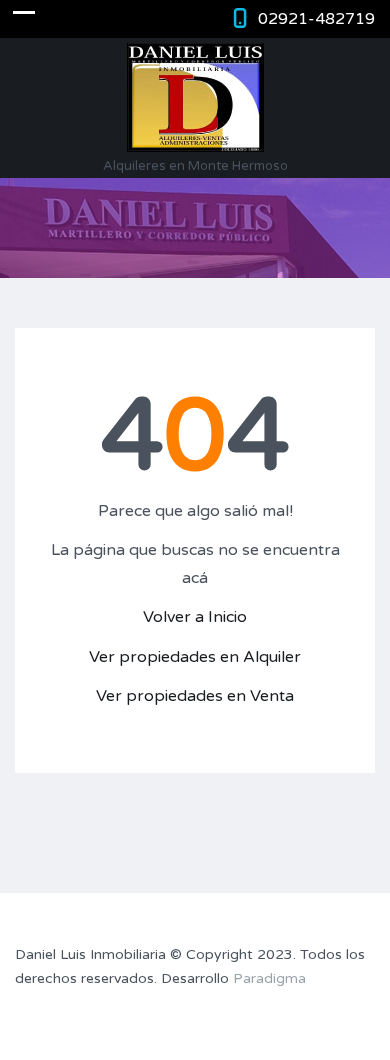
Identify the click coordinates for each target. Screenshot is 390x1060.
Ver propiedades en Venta (195, 696)
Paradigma (269, 978)
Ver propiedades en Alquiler (195, 657)
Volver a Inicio (195, 617)
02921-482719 (316, 19)
